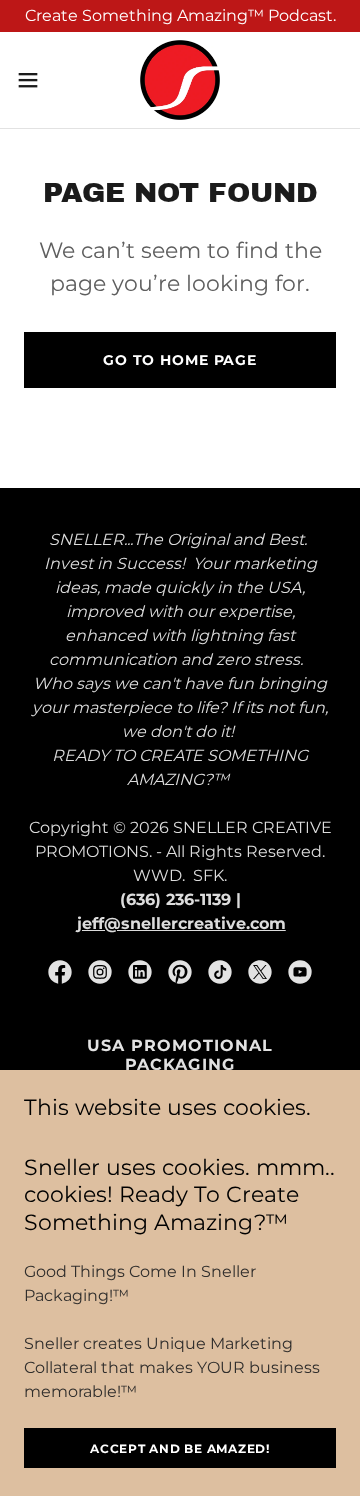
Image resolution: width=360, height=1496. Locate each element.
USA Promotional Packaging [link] (180, 1055)
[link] (180, 80)
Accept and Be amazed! (180, 1448)
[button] (34, 80)
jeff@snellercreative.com (181, 923)
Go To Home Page (180, 360)
